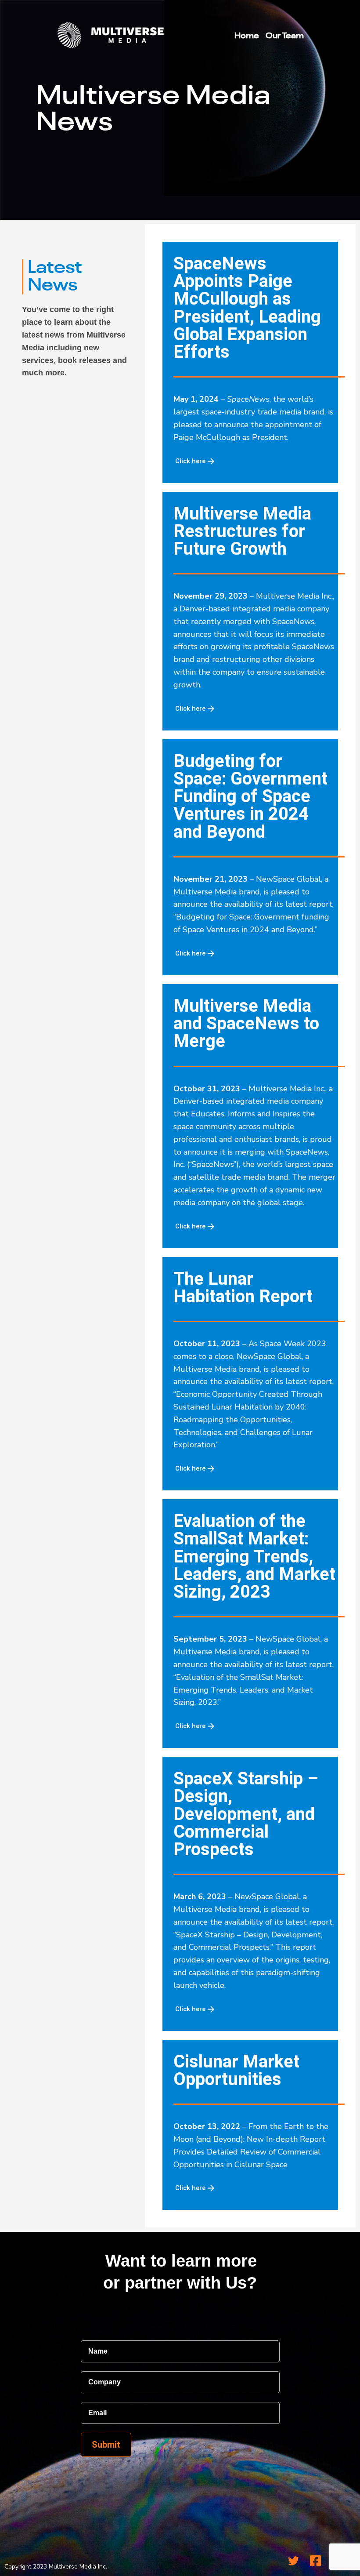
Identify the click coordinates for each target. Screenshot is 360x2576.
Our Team (285, 36)
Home (247, 36)
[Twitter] (294, 2561)
